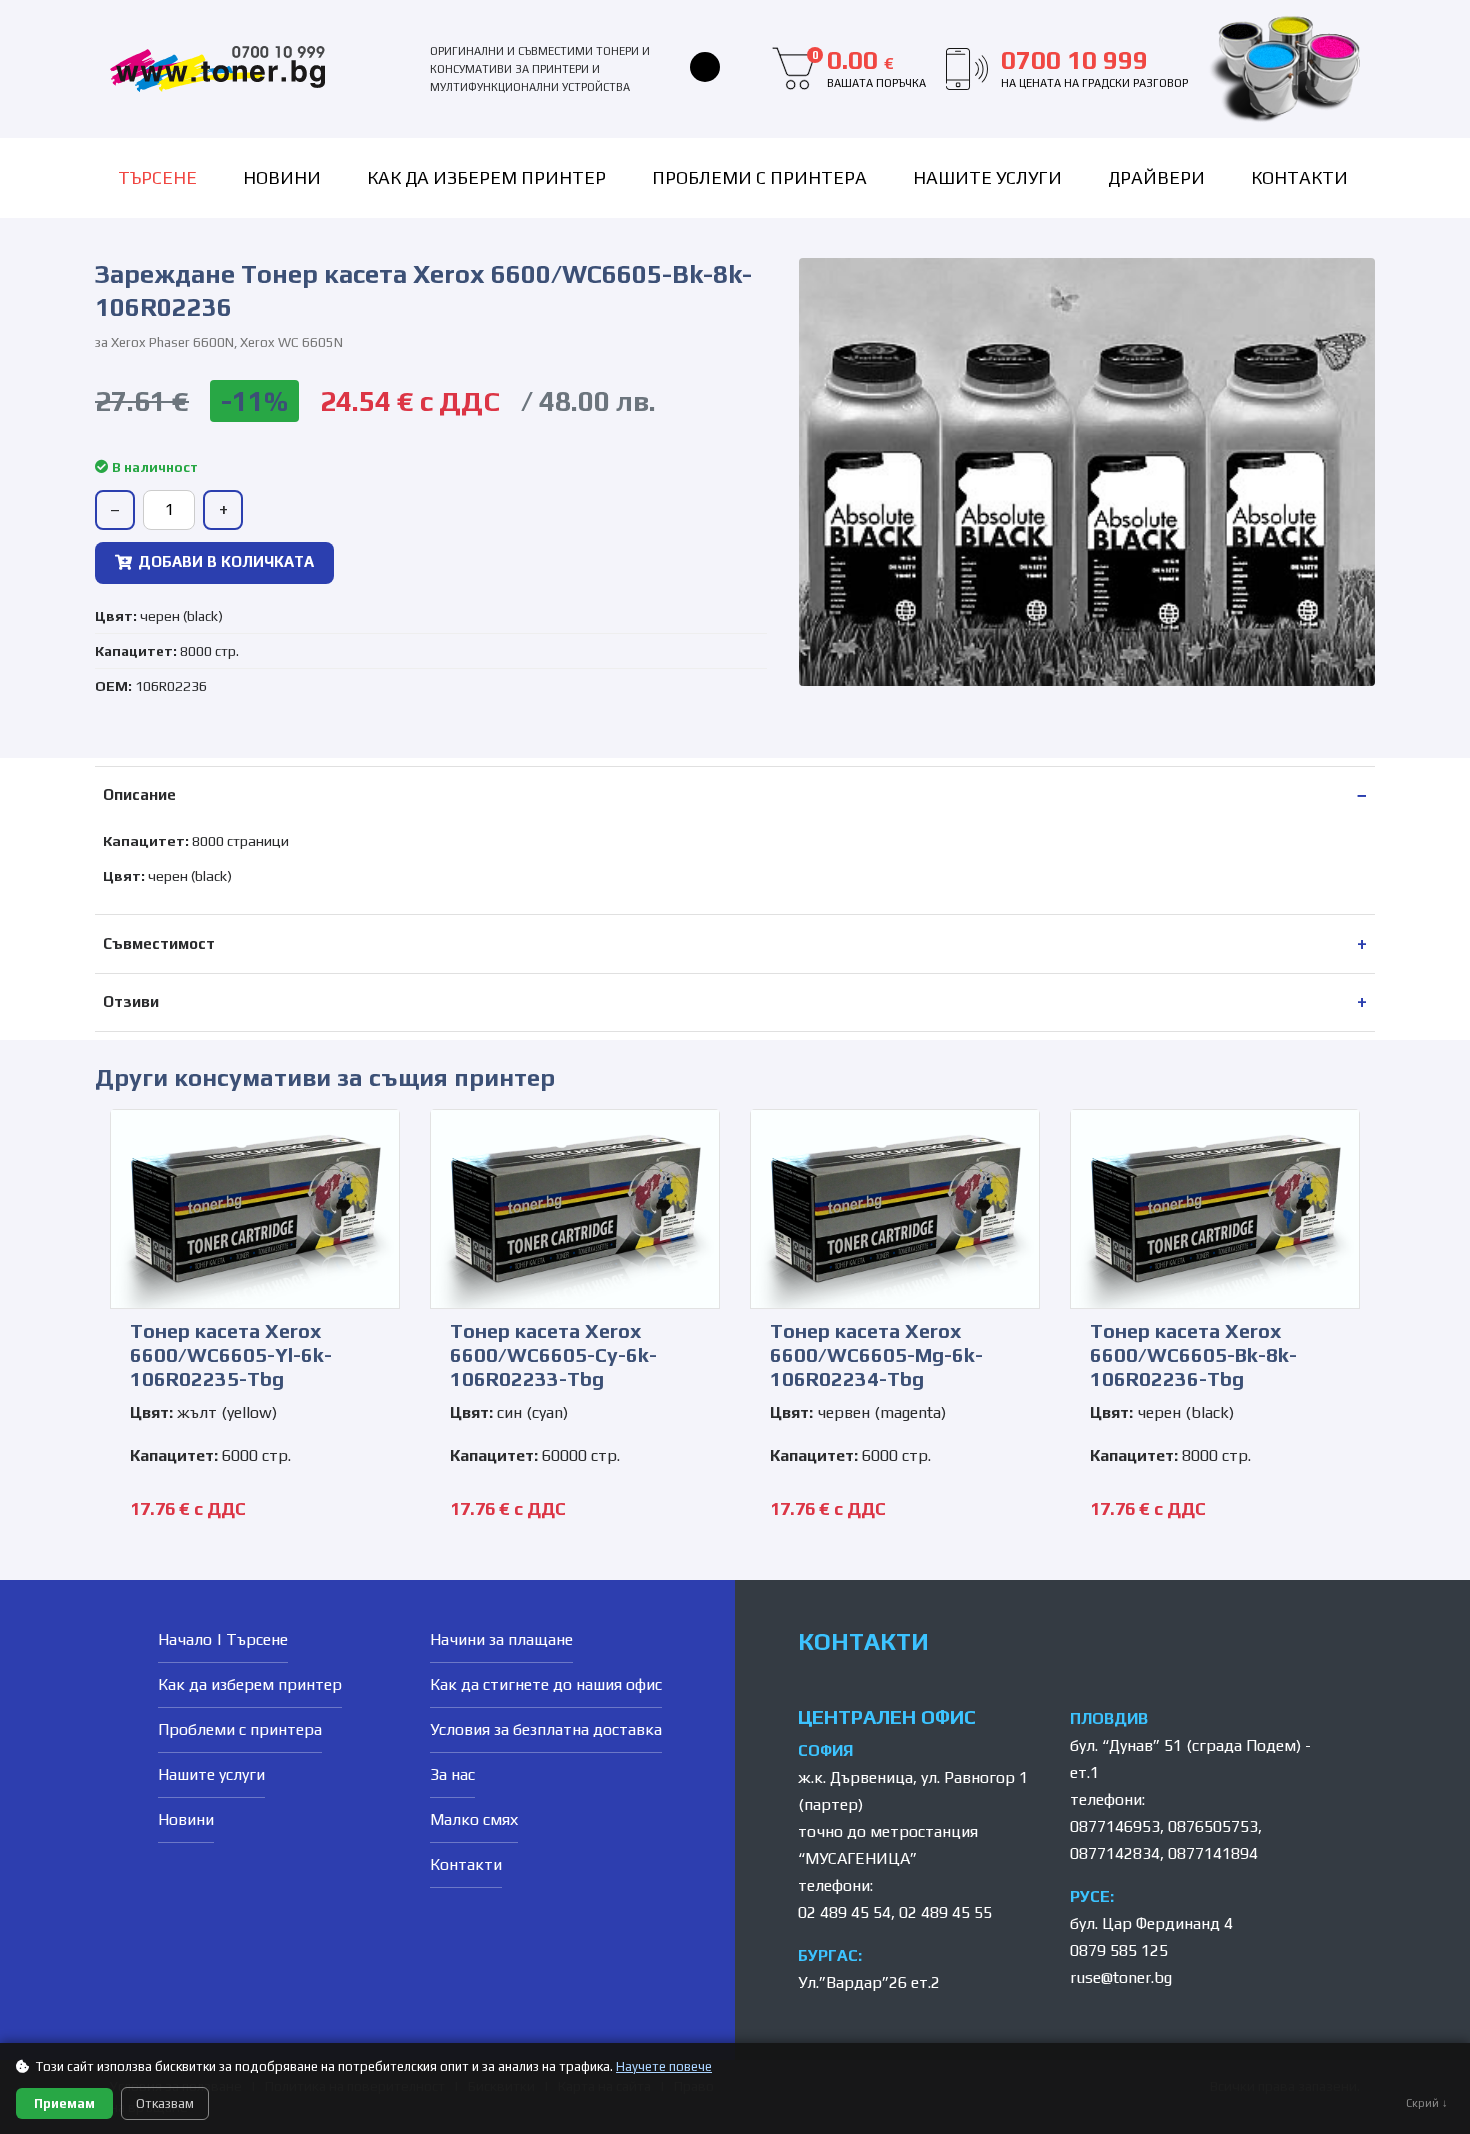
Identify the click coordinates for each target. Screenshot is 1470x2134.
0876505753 (1213, 1826)
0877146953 (1115, 1826)
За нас (452, 1774)
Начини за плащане (501, 1639)
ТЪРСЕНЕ (157, 177)
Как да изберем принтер (486, 177)
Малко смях (474, 1819)
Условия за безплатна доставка (546, 1729)
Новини (282, 177)
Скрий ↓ (1427, 2103)
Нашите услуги (987, 177)
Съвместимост (159, 943)
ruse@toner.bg (1121, 1977)
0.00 (869, 68)
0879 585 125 (1119, 1950)
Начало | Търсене (223, 1639)
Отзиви (131, 1001)
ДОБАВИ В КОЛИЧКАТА (226, 561)
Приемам (64, 2103)
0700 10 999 (1094, 68)
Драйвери (1156, 177)
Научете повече (664, 2066)
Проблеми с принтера (759, 177)
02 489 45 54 (844, 1912)
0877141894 (1213, 1853)
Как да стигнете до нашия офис (546, 1684)
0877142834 (1115, 1853)
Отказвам (165, 2103)
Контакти (1299, 177)
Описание (139, 794)
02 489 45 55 (945, 1912)
